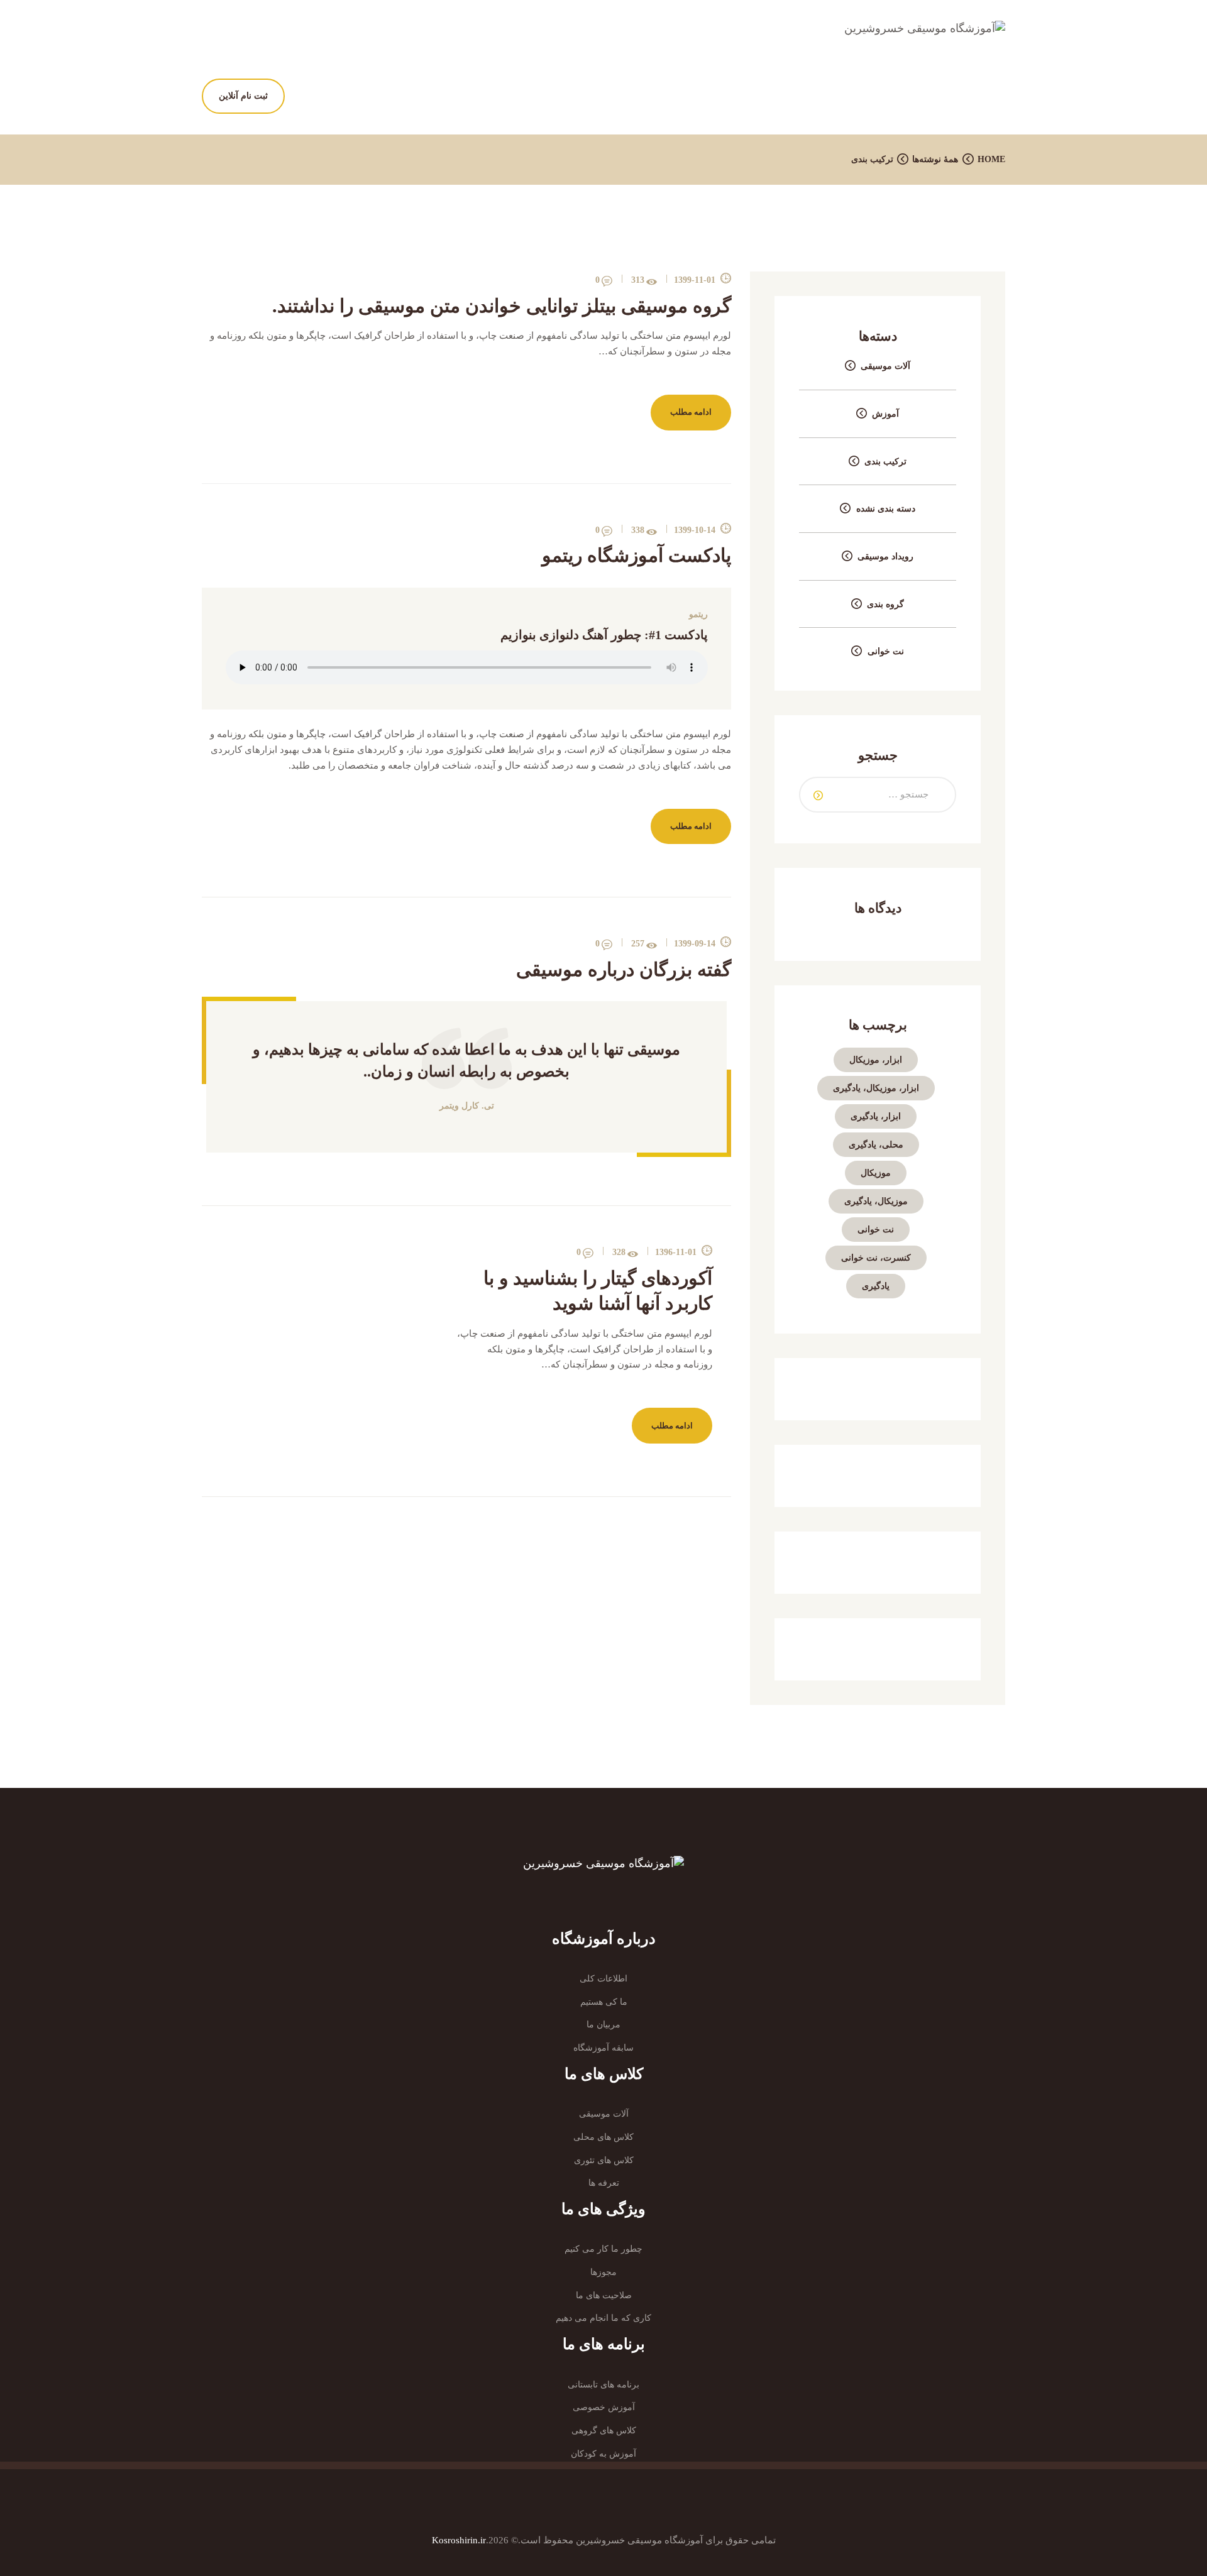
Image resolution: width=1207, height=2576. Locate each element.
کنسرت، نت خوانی (876, 1258)
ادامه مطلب (691, 412)
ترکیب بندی (885, 462)
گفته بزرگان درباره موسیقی (624, 969)
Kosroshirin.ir (459, 2540)
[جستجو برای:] (878, 794)
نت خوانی (886, 651)
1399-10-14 (695, 530)
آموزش (885, 414)
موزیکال (876, 1173)
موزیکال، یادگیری (876, 1201)
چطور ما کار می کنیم (603, 2249)
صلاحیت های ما (604, 2295)
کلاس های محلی (603, 2137)
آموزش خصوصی (604, 2407)
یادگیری (876, 1286)
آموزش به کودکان (603, 2454)
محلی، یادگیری (876, 1145)
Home (991, 159)
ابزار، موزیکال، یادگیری (876, 1088)
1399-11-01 (695, 280)
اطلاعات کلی (603, 1979)
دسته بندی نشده (886, 509)
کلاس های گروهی (604, 2431)
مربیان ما (603, 2025)
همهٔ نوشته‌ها (935, 159)
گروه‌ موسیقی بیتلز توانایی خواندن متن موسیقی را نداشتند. (502, 306)
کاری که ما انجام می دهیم (603, 2318)
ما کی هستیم (604, 2002)
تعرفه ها (604, 2183)
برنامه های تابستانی (603, 2385)
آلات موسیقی (885, 366)
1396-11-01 (676, 1252)
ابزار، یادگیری (876, 1116)
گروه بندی (885, 604)
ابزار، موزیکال (876, 1060)
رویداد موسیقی (885, 556)
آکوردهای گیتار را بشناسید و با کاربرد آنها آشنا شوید (598, 1291)
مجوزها (603, 2272)
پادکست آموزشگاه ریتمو (637, 555)
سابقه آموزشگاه (603, 2048)
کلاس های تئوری (604, 2160)
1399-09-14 (695, 944)
